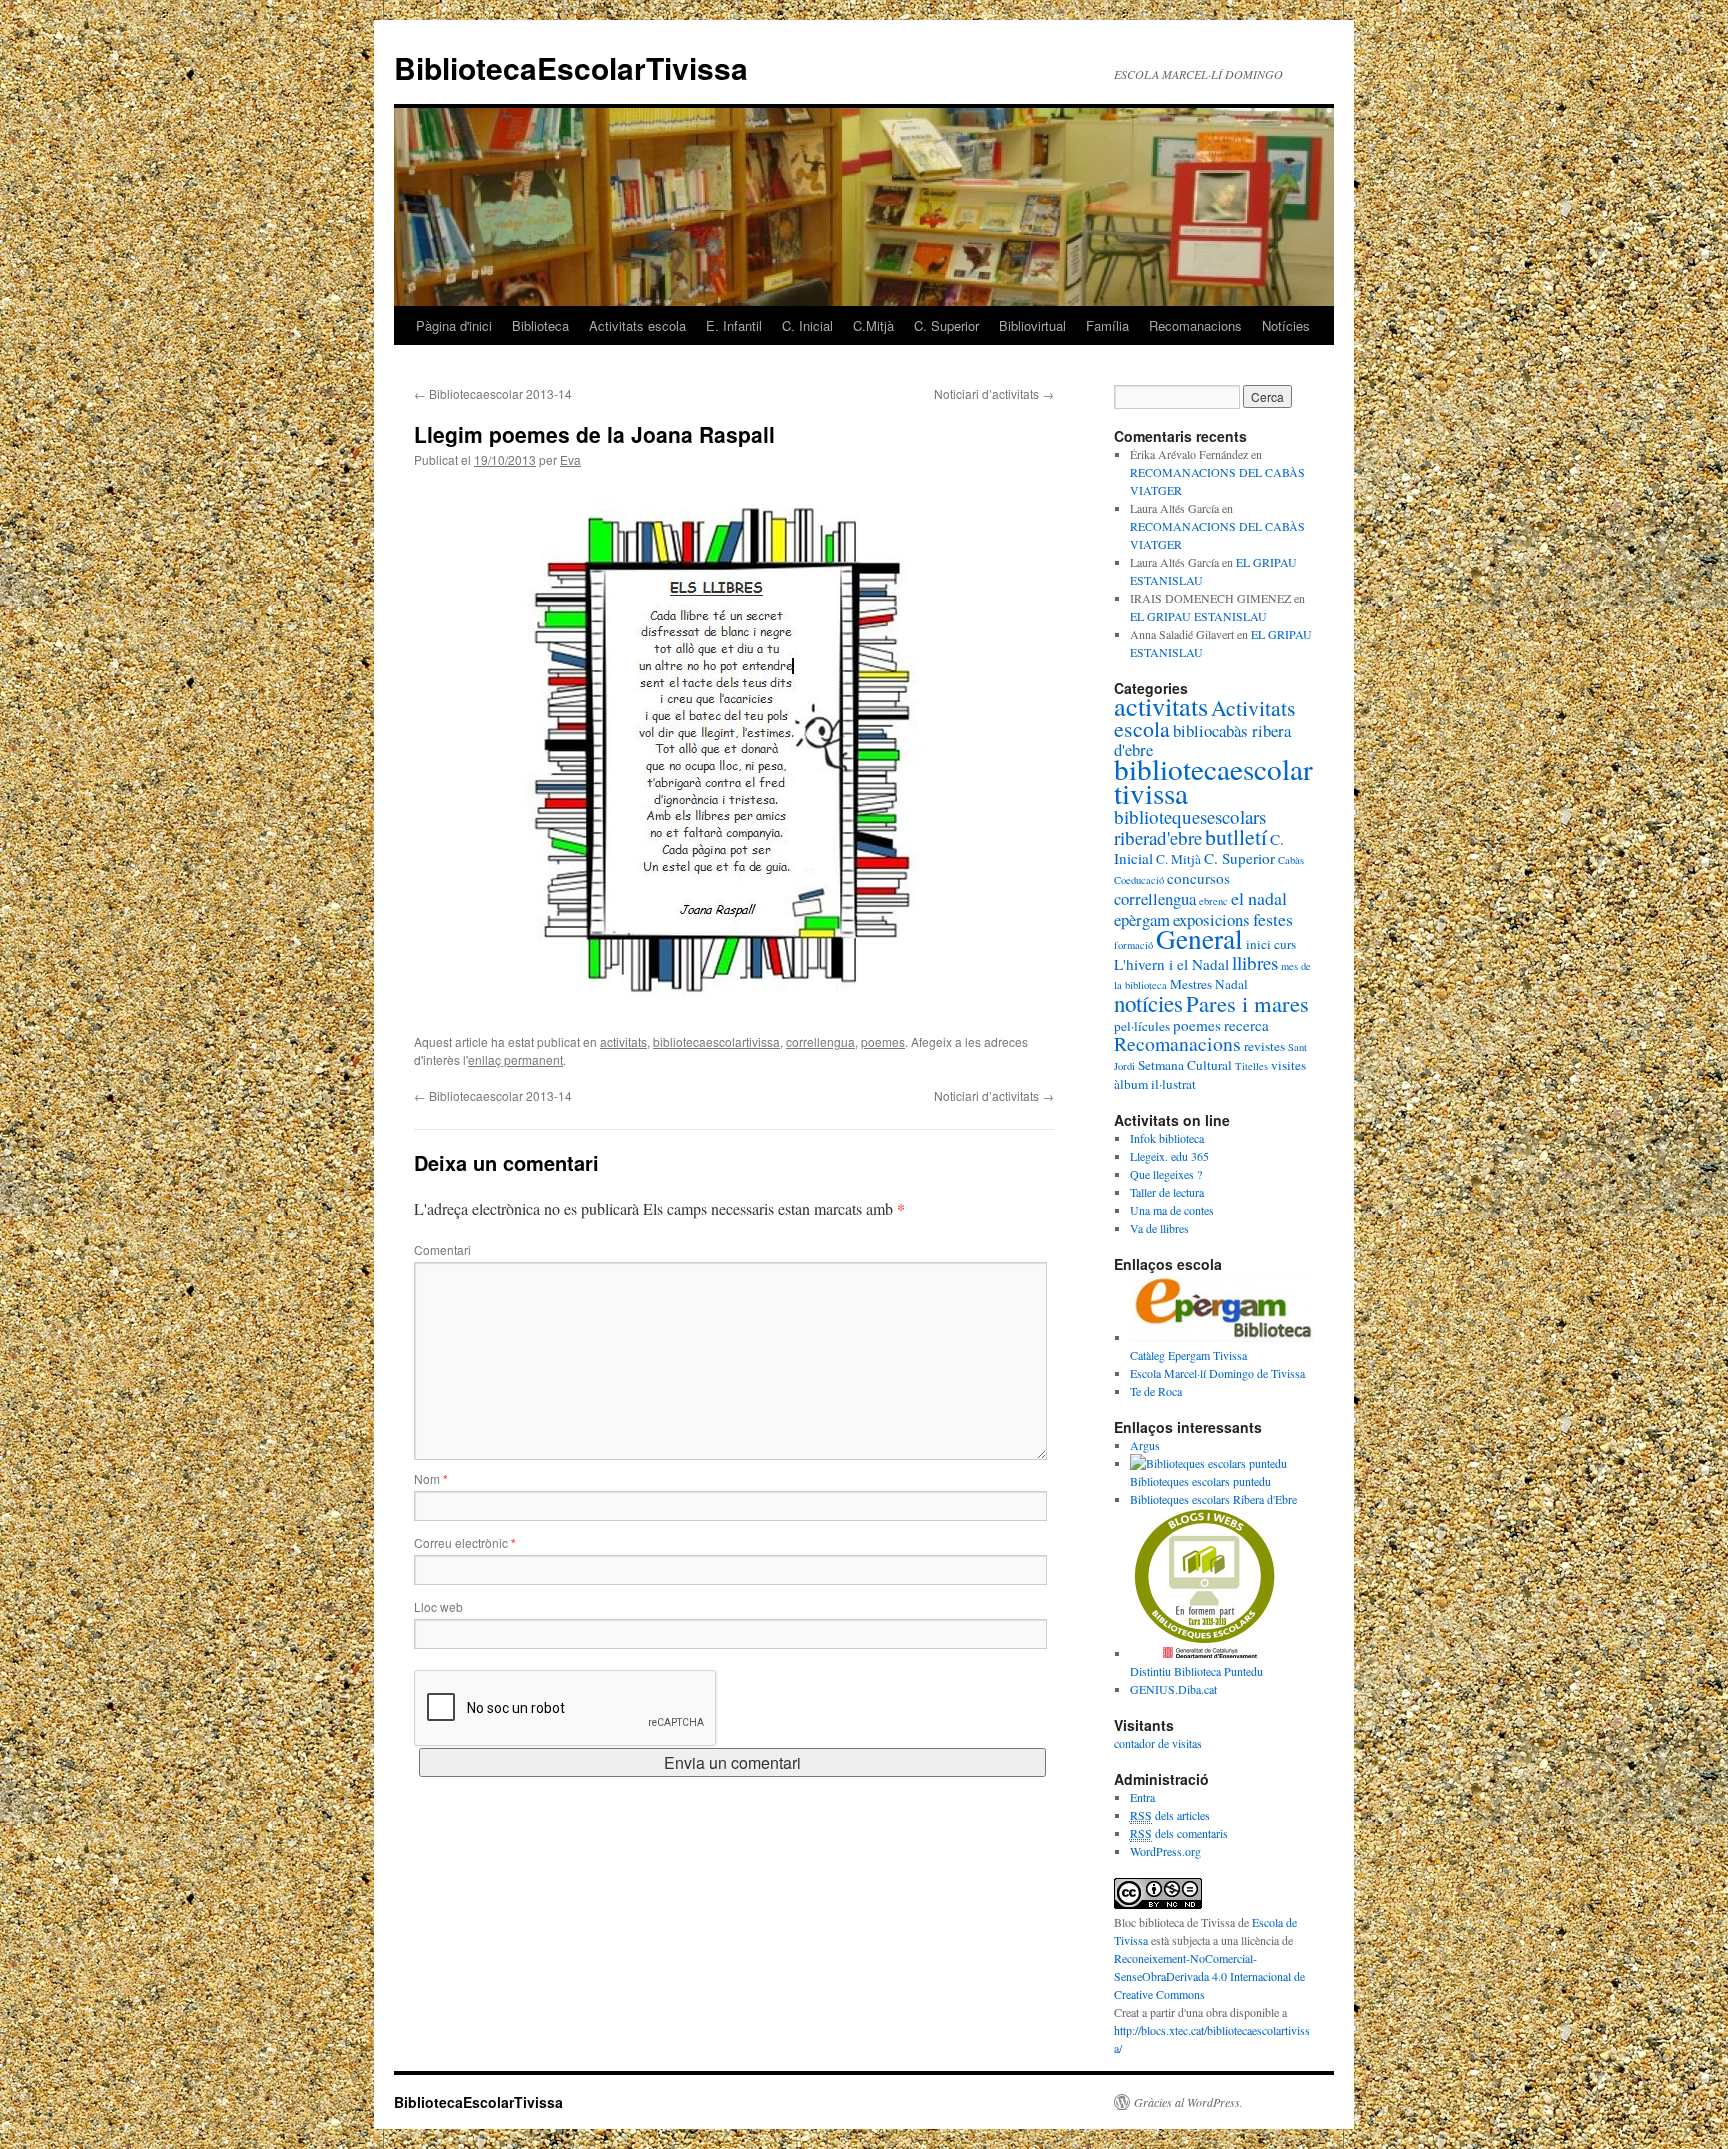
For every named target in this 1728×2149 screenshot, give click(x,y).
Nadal (1231, 984)
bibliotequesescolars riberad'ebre (1190, 827)
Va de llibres (1159, 1228)
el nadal (1259, 898)
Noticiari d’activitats (994, 393)
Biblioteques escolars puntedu (1200, 1481)
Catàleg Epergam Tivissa (1188, 1355)
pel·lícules (1142, 1026)
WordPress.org (1165, 1851)
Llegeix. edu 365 (1169, 1156)
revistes (1264, 1046)
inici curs (1271, 944)
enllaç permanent (515, 1059)
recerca (1246, 1025)
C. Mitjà (1178, 859)
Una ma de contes (1172, 1210)
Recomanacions (1195, 325)
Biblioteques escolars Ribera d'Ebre (1213, 1499)
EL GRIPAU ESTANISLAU (1198, 616)
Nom (431, 1478)
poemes (883, 1041)
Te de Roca (1156, 1391)
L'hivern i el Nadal (1171, 964)
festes (1273, 919)
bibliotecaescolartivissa (716, 1041)
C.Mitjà (873, 325)
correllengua (820, 1041)
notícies (1148, 1003)
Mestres (1191, 984)
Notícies (1286, 325)
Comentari (442, 1249)
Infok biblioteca (1167, 1138)
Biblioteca (540, 325)
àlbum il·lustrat (1155, 1084)
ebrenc (1213, 901)
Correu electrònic (465, 1542)
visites (1288, 1065)
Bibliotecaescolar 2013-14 (493, 393)
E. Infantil (734, 325)
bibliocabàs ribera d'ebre (1202, 740)
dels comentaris (1179, 1833)
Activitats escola (637, 325)
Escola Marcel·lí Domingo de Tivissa (1217, 1373)
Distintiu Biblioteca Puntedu (1196, 1671)
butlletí (1236, 836)
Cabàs (1291, 860)
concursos (1198, 878)
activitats (623, 1041)
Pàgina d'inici (454, 325)
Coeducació (1139, 880)
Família (1107, 325)
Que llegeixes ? (1166, 1174)
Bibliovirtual (1032, 325)
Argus (1145, 1445)
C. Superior (946, 325)
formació (1133, 945)
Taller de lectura (1167, 1192)
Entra (1142, 1797)
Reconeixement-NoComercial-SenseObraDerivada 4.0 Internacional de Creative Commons (1209, 1976)
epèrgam (1142, 919)
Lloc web (438, 1606)
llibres (1255, 962)
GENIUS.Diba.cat (1173, 1689)
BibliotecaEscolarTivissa (571, 67)
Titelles (1251, 1066)
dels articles (1170, 1815)
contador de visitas (1158, 1743)
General (1199, 938)
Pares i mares (1247, 1003)
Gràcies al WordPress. (1188, 2102)
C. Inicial (807, 325)
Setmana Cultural (1185, 1065)
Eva (570, 459)
